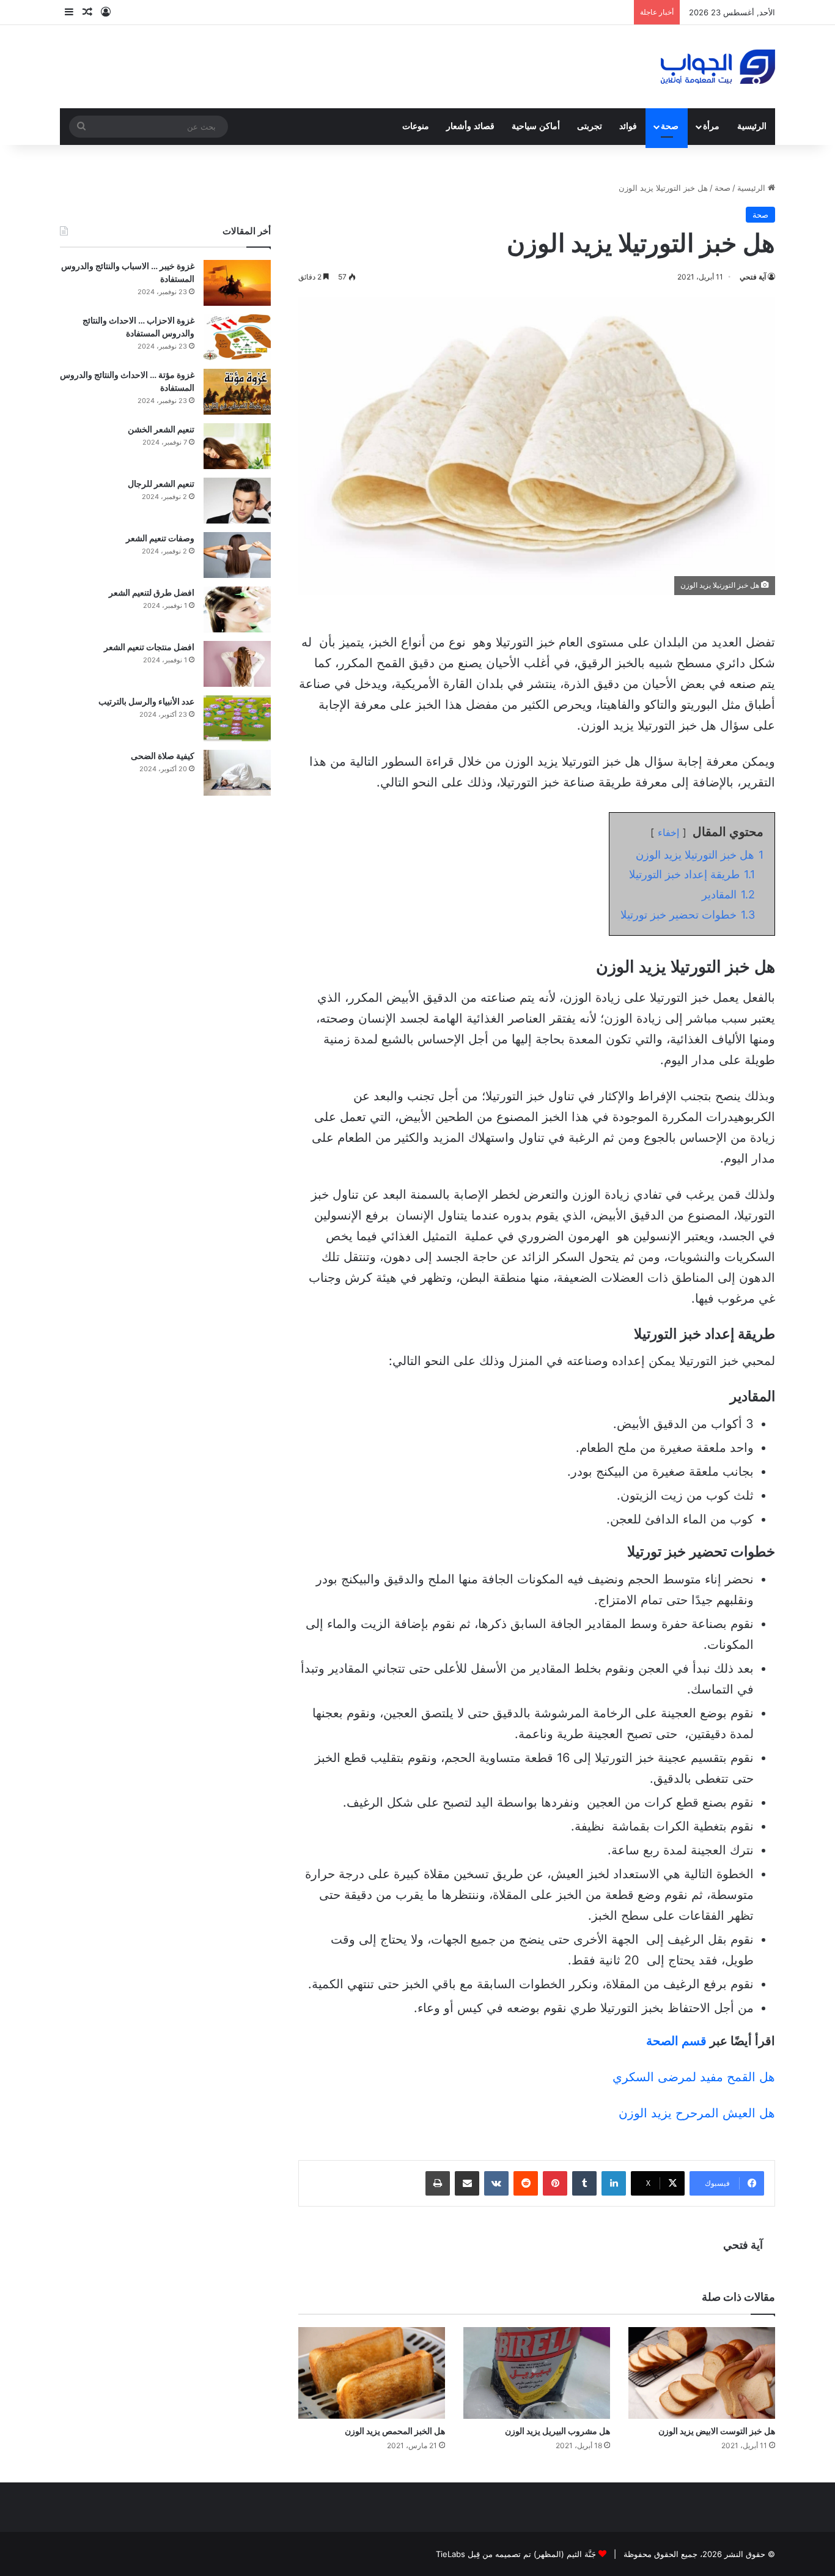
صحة (670, 126)
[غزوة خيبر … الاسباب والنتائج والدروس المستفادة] (237, 283)
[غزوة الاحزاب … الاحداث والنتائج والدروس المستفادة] (237, 337)
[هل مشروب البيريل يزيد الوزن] (537, 2373)
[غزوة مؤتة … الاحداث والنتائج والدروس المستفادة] (237, 392)
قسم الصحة (676, 2041)
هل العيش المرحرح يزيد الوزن (697, 2113)
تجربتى (590, 126)
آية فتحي (753, 277)
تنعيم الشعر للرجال (161, 483)
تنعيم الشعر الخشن (161, 429)
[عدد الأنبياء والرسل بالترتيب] (237, 718)
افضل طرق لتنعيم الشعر (152, 592)
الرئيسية (752, 126)
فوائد (628, 126)
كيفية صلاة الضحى (163, 756)
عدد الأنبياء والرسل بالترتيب (146, 701)
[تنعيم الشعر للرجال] (237, 501)
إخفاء (668, 832)
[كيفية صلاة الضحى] (237, 773)
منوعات (416, 126)
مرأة (711, 126)
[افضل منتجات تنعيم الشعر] (237, 664)
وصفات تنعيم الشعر (160, 538)
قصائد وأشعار (470, 126)
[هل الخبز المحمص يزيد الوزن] (372, 2373)
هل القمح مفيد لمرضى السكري (694, 2077)
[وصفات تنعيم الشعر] (237, 555)
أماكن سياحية (536, 126)
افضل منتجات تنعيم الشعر (149, 647)
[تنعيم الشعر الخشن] (237, 446)
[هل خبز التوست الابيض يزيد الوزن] (702, 2373)
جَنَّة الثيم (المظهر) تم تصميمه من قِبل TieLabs (516, 2554)
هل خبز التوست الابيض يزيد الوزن (717, 2431)
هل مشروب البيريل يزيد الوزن (557, 2431)
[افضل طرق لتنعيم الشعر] (237, 609)
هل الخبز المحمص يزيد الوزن (395, 2431)
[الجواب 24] (718, 67)
